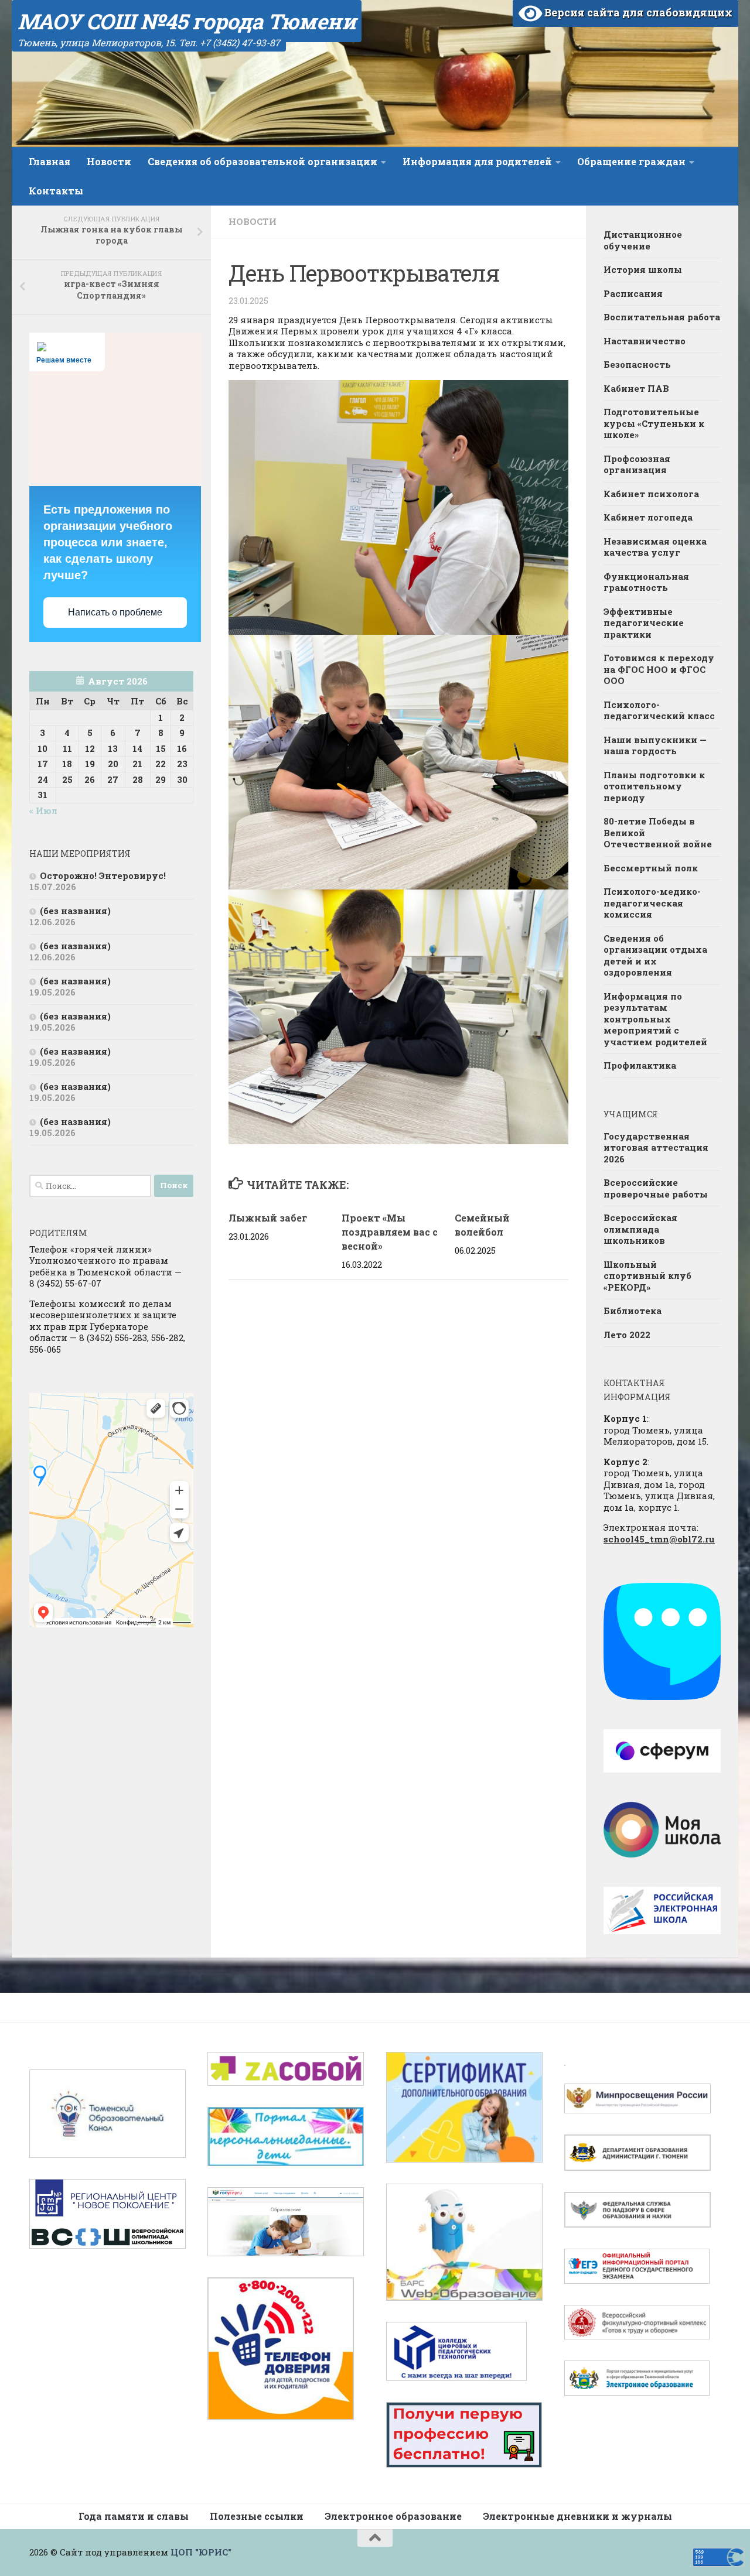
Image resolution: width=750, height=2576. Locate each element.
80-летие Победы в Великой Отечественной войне (658, 832)
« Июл (43, 810)
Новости (109, 161)
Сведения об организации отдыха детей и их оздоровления (655, 955)
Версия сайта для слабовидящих (637, 12)
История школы (643, 269)
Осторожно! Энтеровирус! (103, 875)
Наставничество (645, 341)
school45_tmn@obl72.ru (659, 1539)
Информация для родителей (477, 161)
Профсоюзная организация (637, 464)
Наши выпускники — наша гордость (655, 745)
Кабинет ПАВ (636, 388)
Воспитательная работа (662, 317)
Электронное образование (393, 2516)
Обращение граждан (631, 161)
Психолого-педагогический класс (659, 710)
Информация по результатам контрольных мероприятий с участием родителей (655, 1019)
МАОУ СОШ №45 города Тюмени (187, 21)
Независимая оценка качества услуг (655, 547)
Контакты (56, 191)
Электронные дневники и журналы (577, 2516)
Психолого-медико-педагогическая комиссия (652, 903)
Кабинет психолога (651, 494)
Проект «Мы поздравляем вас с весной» (390, 1232)
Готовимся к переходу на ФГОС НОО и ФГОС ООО (659, 669)
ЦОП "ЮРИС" (201, 2552)
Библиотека (633, 1311)
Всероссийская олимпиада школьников (640, 1229)
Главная (50, 161)
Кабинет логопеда (648, 517)
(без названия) (75, 911)
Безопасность (637, 364)
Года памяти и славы (134, 2516)
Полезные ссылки (257, 2516)
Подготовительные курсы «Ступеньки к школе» (654, 423)
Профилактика (640, 1065)
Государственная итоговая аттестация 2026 (656, 1147)
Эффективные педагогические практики (644, 623)
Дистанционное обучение (643, 240)
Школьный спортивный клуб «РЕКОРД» (647, 1276)
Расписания (633, 293)
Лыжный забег (268, 1218)
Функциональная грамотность (646, 582)
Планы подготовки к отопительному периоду (654, 786)
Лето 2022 (627, 1335)
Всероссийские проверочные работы (656, 1188)
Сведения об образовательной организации (262, 161)
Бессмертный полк (651, 868)
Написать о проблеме (115, 612)
